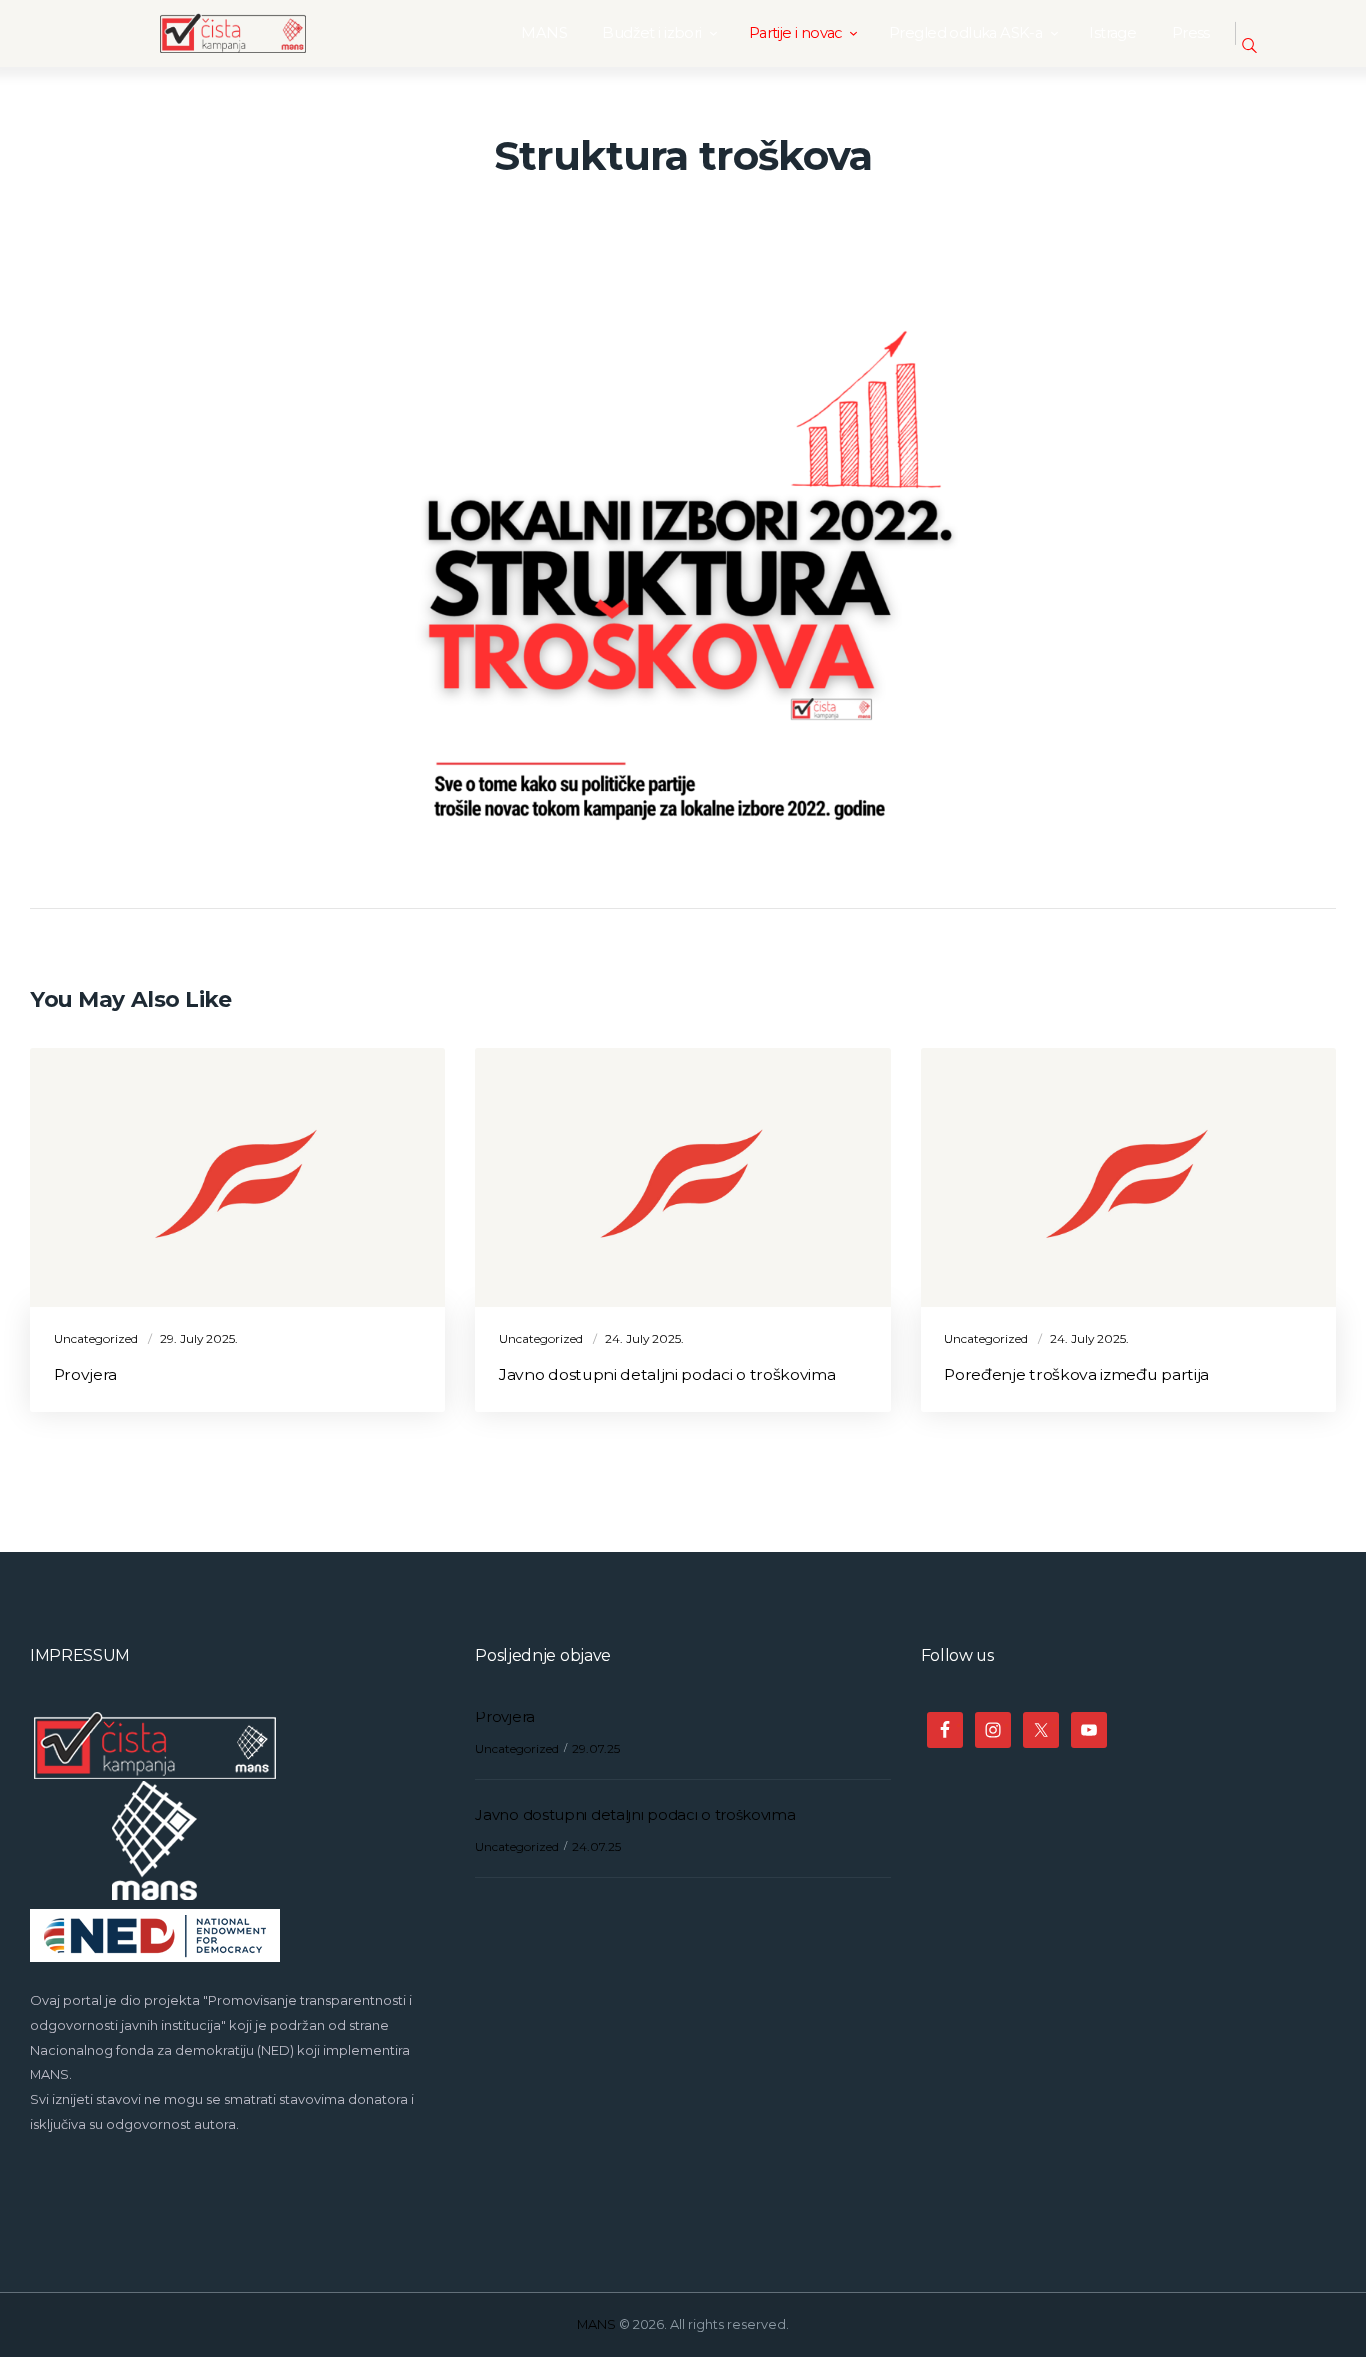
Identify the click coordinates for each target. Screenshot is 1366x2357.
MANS (596, 2324)
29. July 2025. (199, 1338)
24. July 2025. (644, 1338)
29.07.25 (596, 1748)
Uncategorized (96, 1338)
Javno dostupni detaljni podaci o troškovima (667, 1374)
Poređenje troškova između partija (1076, 1374)
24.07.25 (596, 1846)
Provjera (85, 1374)
